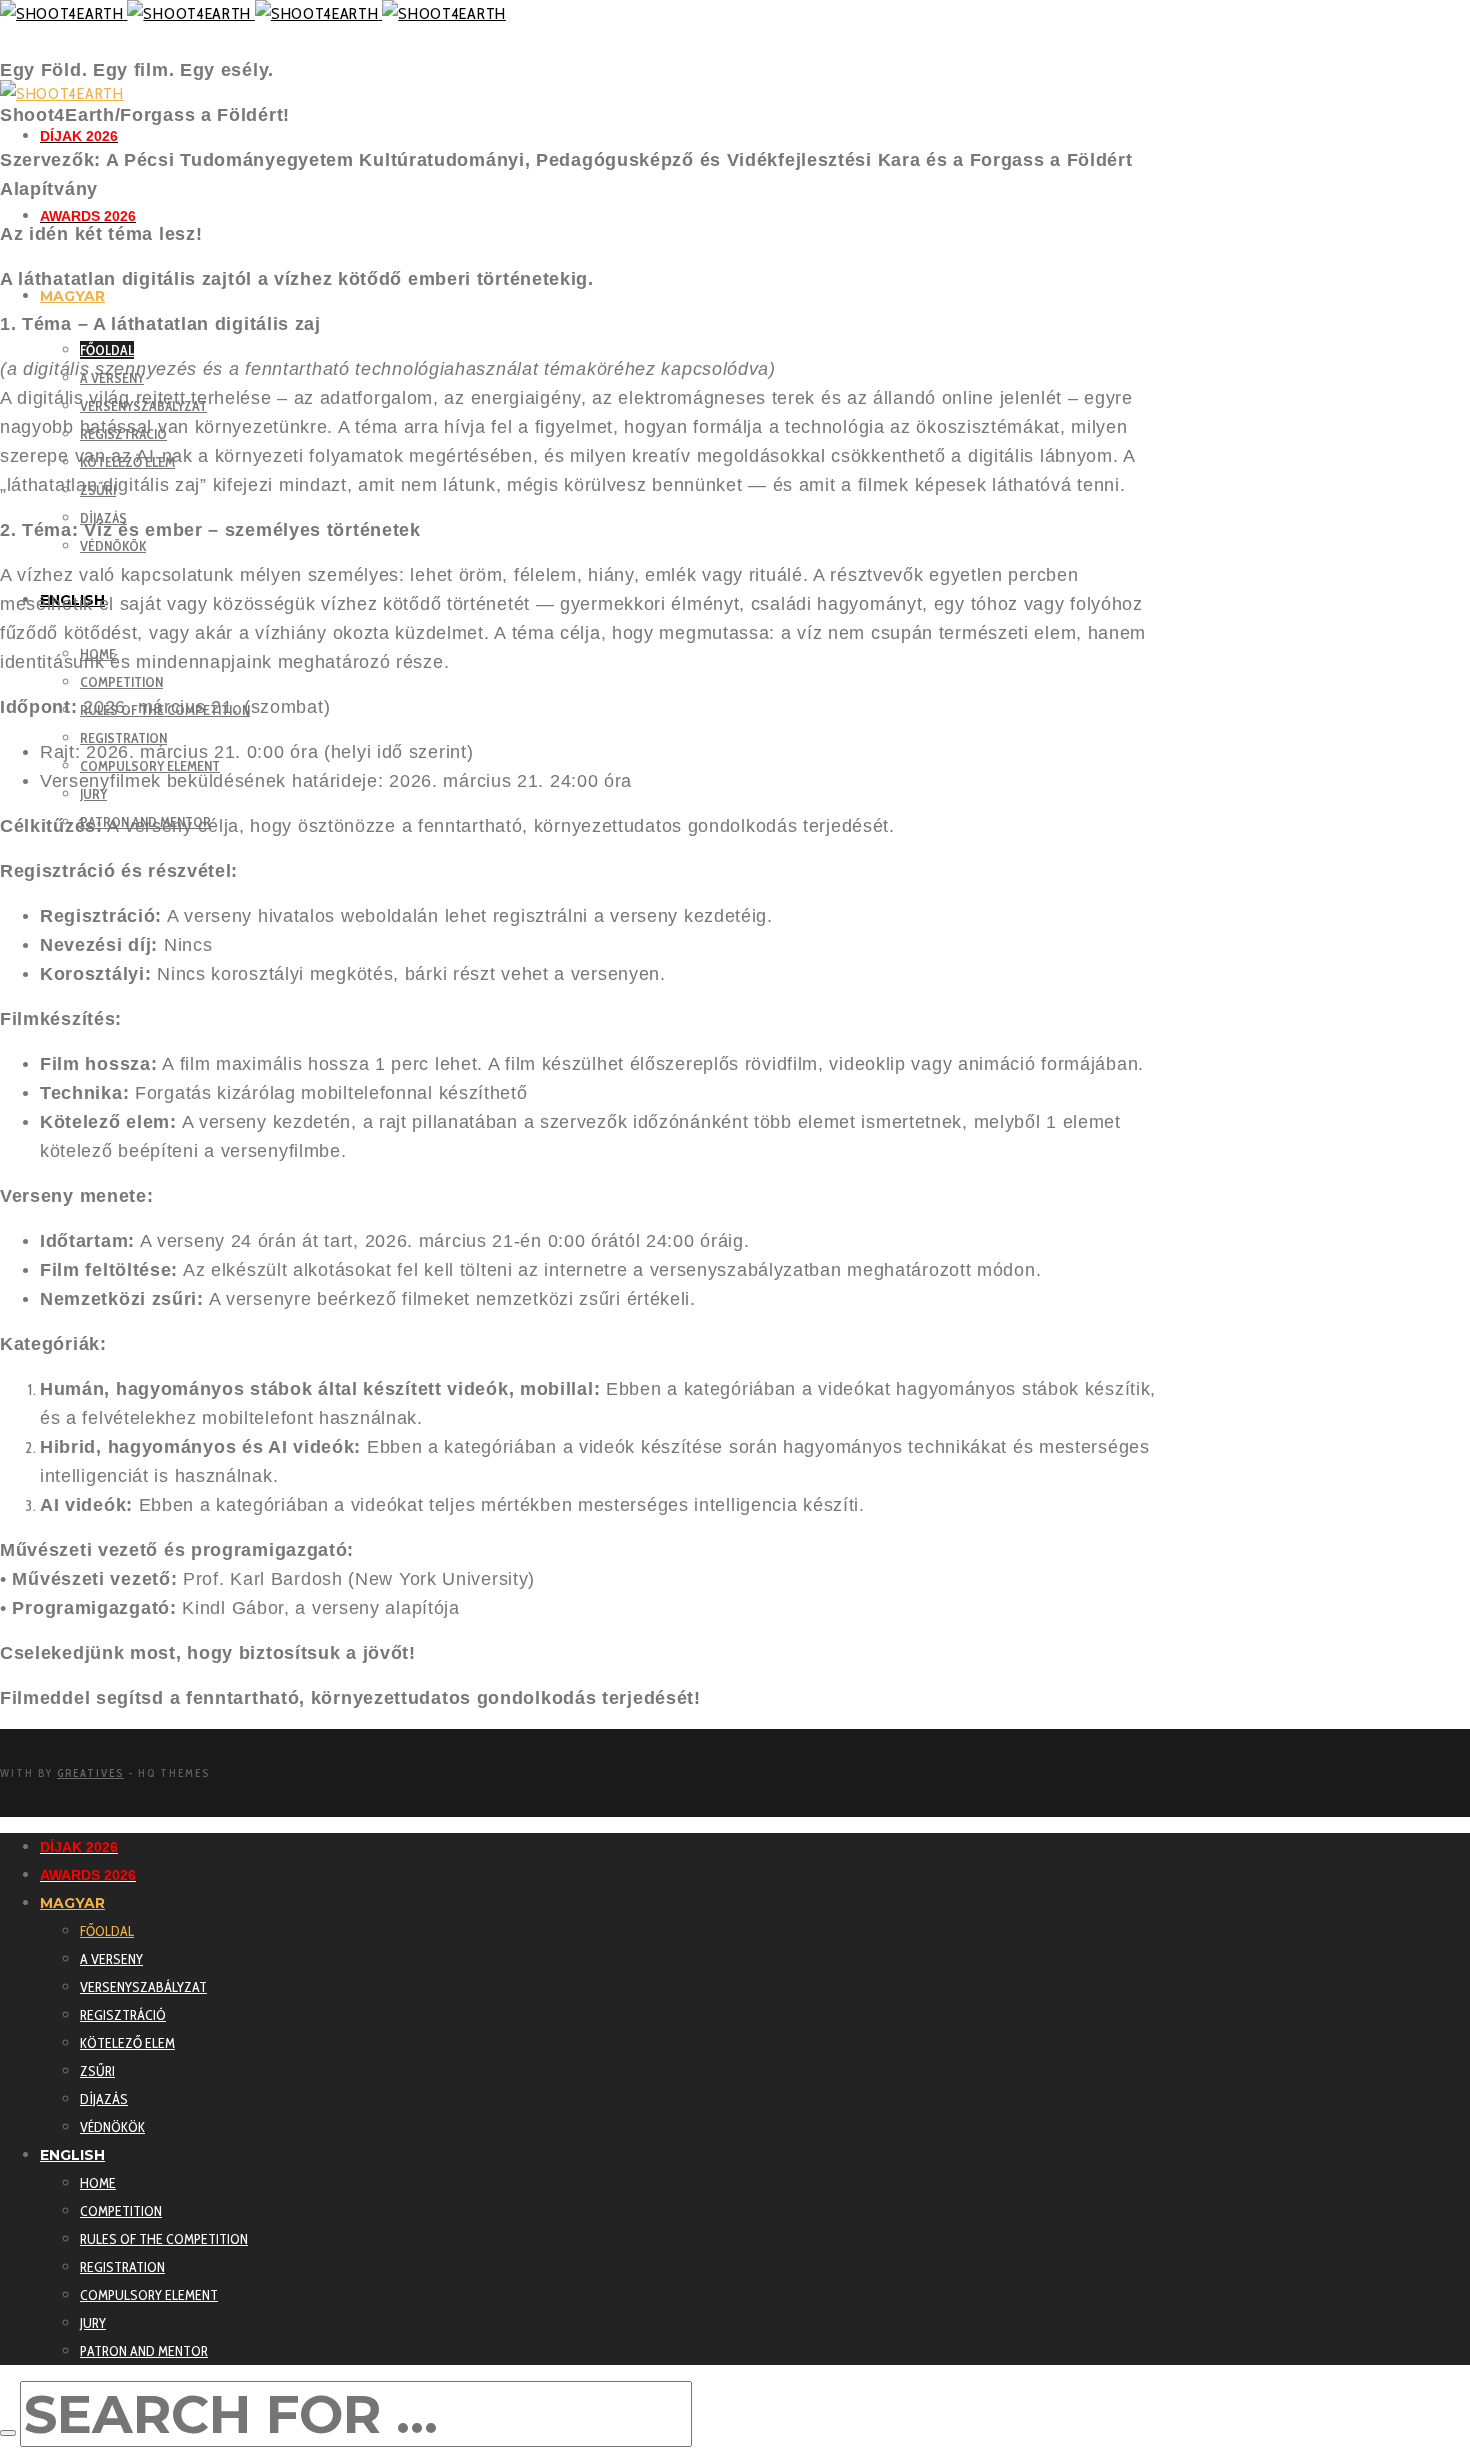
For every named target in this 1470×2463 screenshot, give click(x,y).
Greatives (90, 1773)
